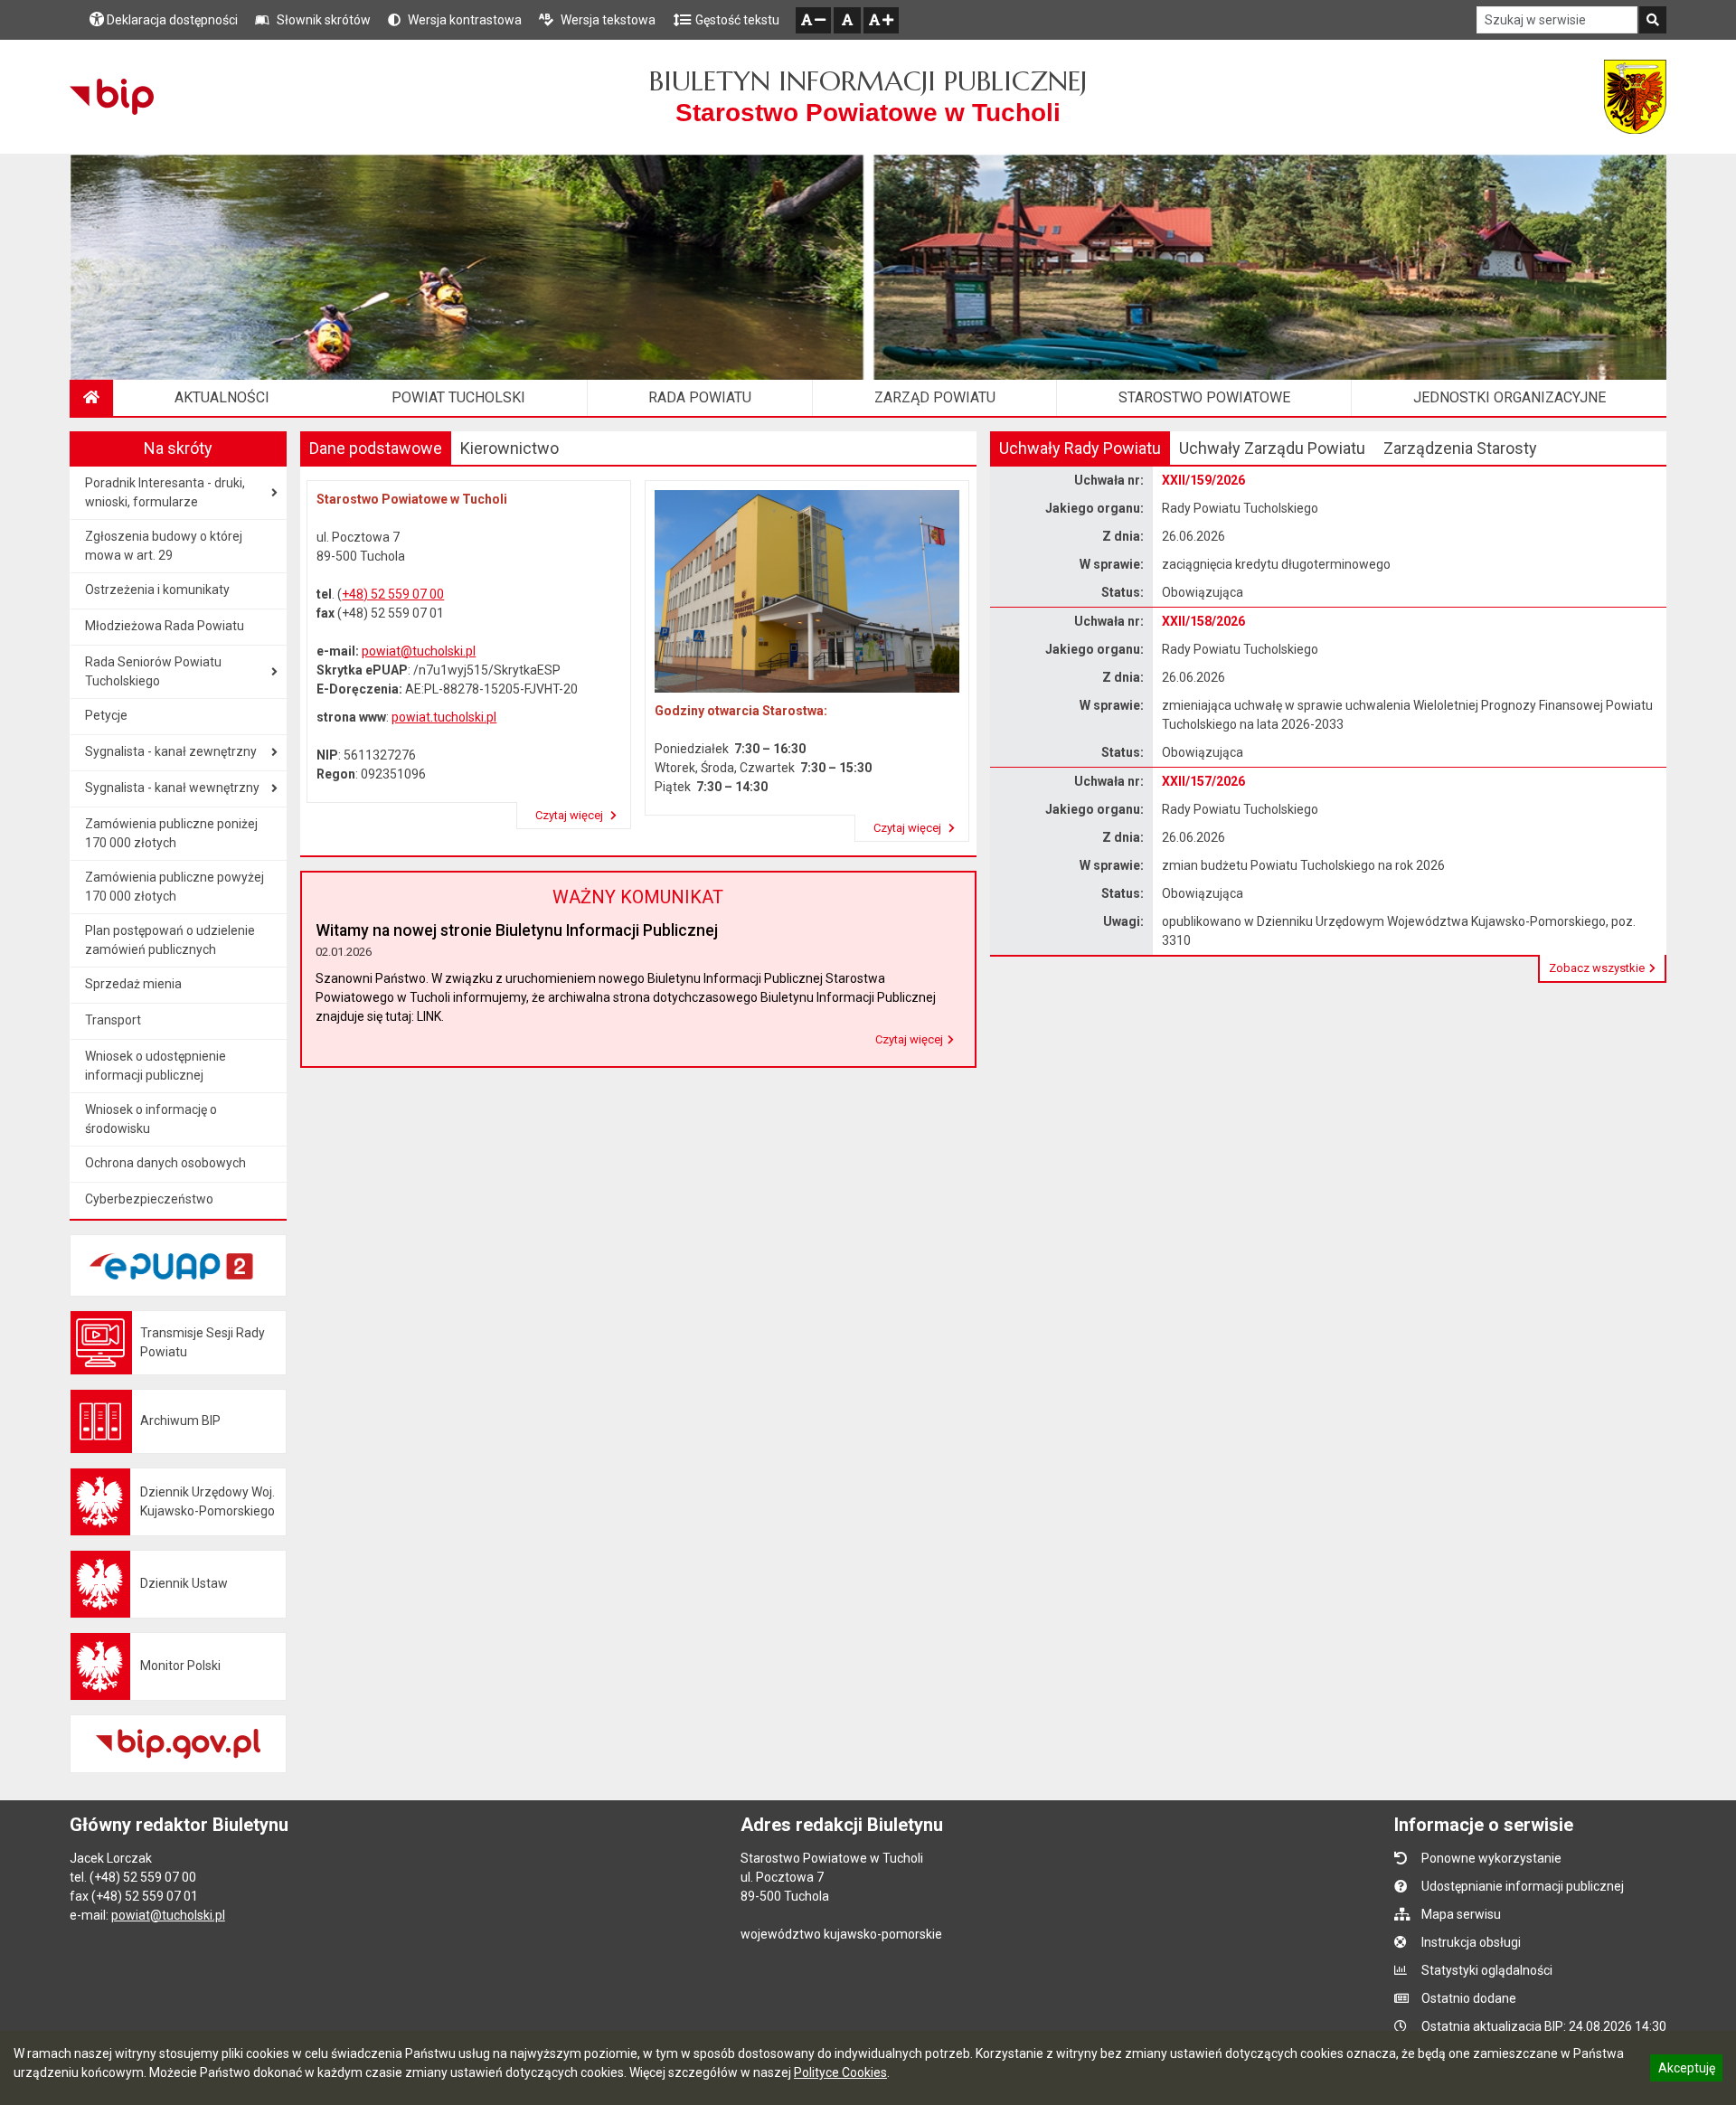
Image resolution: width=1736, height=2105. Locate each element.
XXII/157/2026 (1203, 781)
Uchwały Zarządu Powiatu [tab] (1272, 448)
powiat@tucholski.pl (419, 651)
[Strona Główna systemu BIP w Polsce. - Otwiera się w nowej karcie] (112, 97)
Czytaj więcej (571, 815)
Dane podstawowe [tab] (376, 448)
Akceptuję (1686, 2071)
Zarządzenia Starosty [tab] (1460, 448)
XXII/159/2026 (1203, 480)
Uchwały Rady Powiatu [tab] (1080, 448)
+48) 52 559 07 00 (393, 594)
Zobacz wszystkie (1597, 968)
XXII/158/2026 (1203, 621)
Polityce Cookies (840, 2072)
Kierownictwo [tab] (509, 448)
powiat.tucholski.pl (444, 717)
